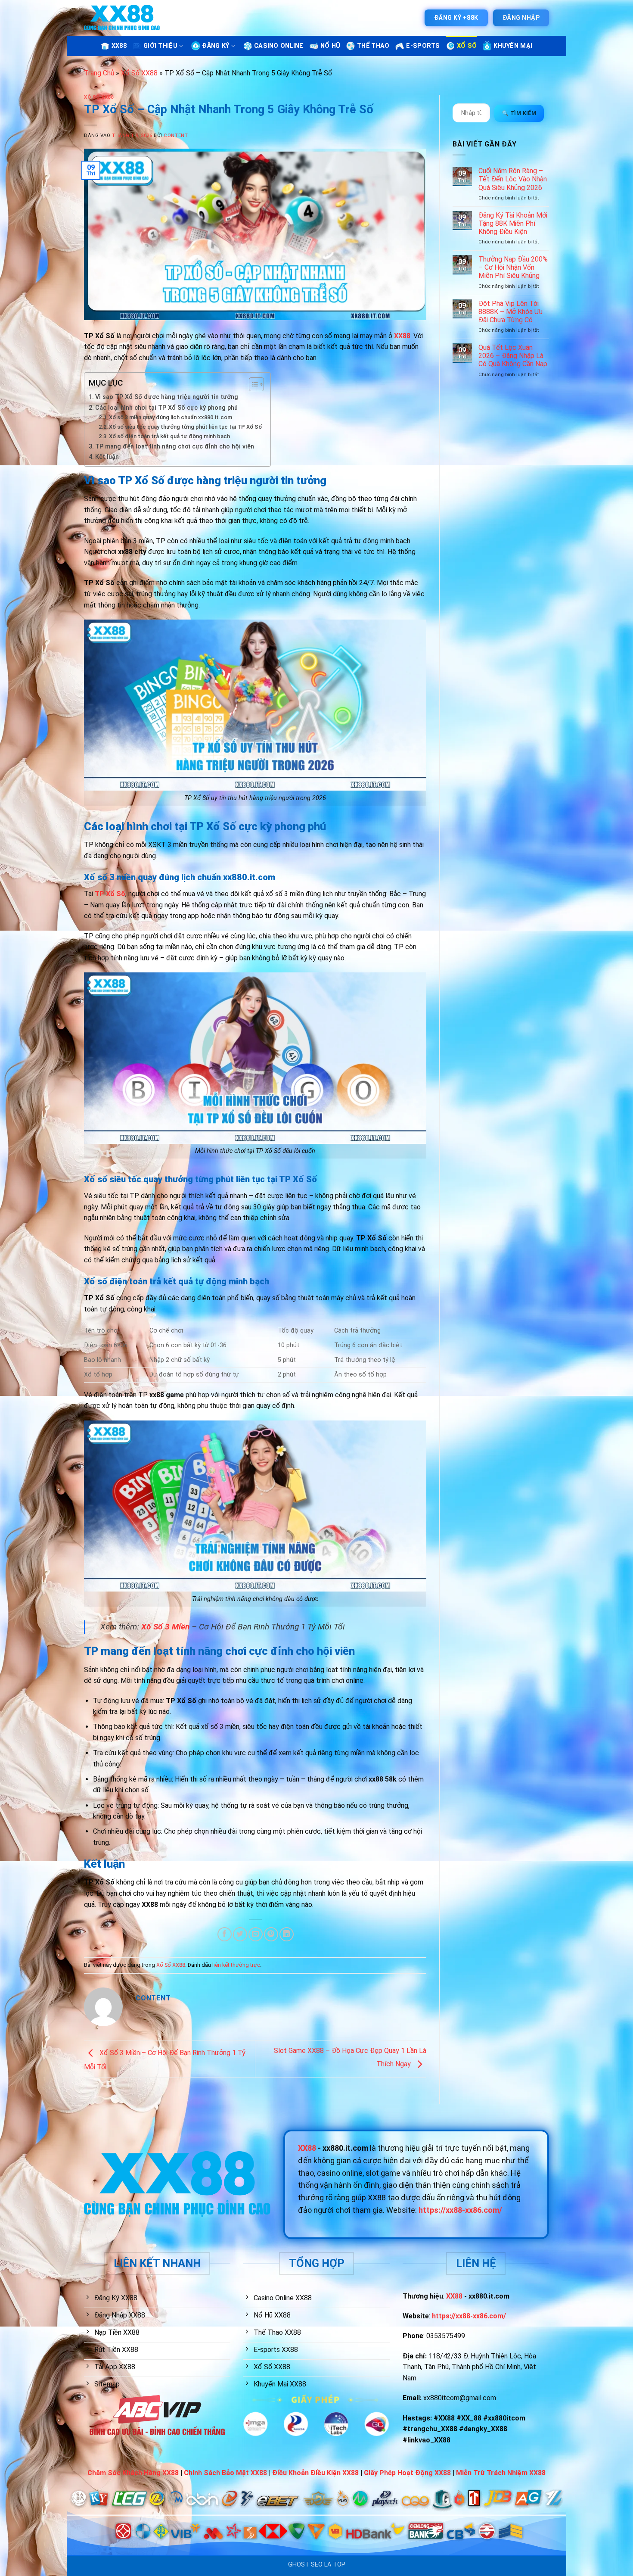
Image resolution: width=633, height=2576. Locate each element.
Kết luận (107, 457)
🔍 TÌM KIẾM (519, 113)
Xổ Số (467, 46)
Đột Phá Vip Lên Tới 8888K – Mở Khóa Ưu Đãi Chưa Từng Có (510, 312)
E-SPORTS (423, 46)
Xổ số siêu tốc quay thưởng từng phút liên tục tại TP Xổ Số (185, 427)
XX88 (119, 46)
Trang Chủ (99, 73)
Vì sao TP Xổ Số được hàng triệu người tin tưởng (167, 397)
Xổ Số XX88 (139, 73)
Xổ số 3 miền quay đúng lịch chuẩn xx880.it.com (171, 417)
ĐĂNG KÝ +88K (456, 18)
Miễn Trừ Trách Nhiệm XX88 (501, 2473)
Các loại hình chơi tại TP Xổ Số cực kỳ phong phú (166, 408)
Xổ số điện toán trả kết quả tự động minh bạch (169, 436)
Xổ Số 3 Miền (165, 1627)
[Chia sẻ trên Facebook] (225, 1934)
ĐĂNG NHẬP (521, 18)
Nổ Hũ (330, 46)
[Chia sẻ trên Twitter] (240, 1934)
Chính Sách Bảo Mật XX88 (225, 2473)
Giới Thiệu (160, 46)
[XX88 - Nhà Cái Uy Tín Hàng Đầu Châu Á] (122, 18)
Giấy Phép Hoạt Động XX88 (407, 2473)
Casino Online (279, 46)
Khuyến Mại (513, 46)
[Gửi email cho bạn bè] (256, 1934)
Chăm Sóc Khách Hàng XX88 (133, 2473)
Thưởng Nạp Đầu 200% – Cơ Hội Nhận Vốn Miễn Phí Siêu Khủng (513, 267)
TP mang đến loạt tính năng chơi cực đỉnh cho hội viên (175, 447)
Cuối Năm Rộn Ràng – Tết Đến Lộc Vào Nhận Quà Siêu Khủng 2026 (513, 179)
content (176, 135)
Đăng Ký (216, 46)
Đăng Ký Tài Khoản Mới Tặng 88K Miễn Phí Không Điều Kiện (513, 223)
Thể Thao (373, 46)
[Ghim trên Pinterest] (271, 1934)
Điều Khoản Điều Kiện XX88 (315, 2473)
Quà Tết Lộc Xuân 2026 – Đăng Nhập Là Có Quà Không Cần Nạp (513, 356)
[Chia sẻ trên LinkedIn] (287, 1934)
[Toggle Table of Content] (252, 384)
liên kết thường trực (236, 1965)
